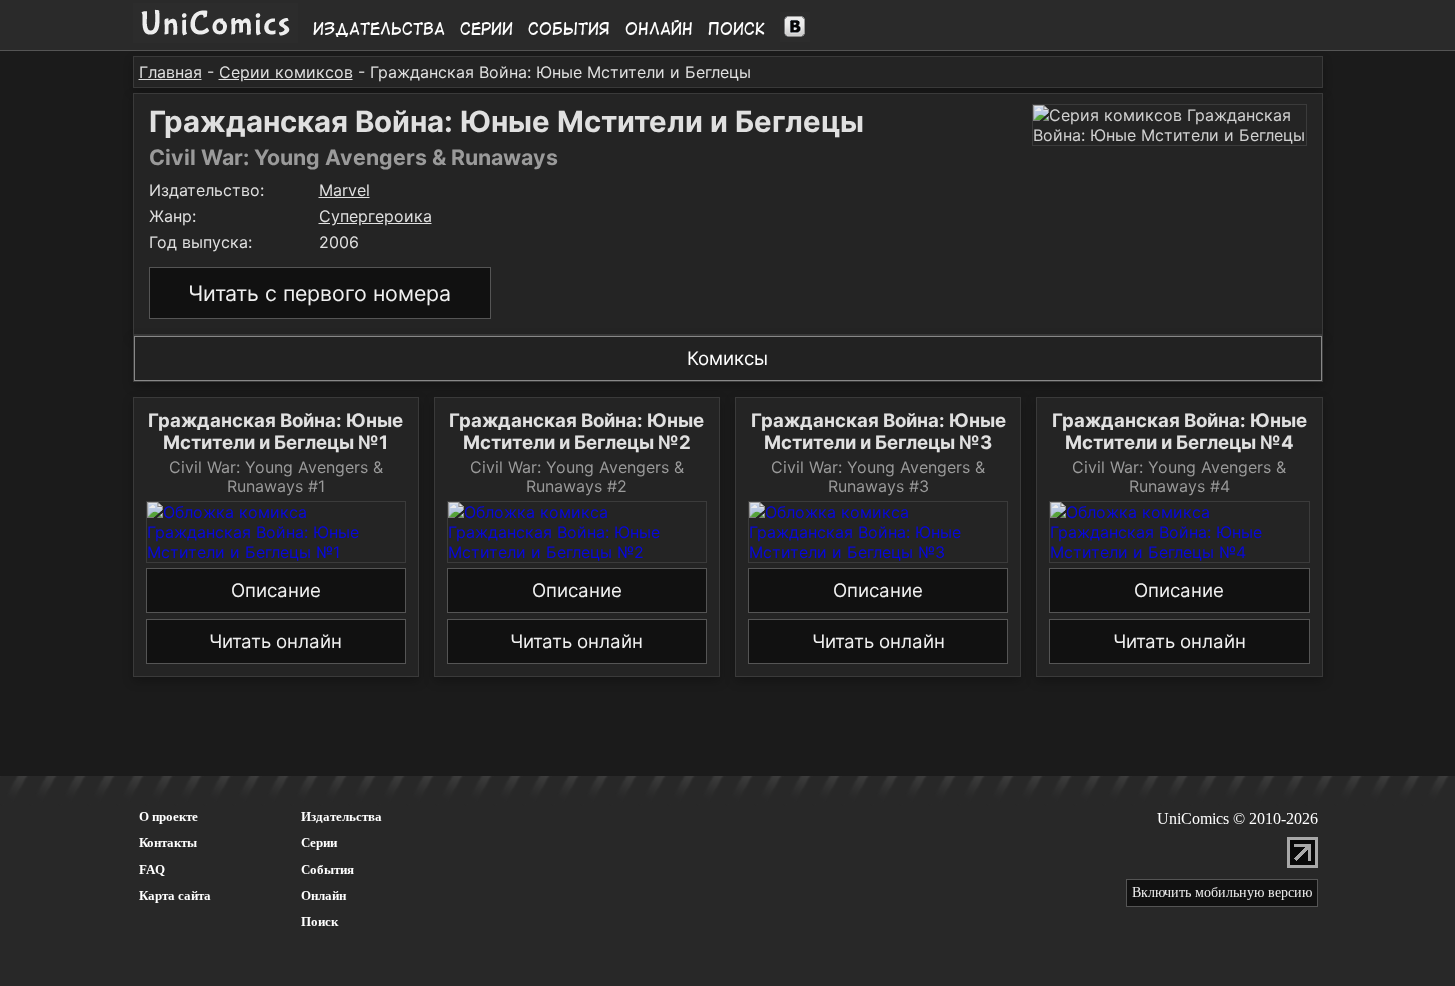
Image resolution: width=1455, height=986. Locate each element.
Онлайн (659, 29)
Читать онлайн (275, 641)
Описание (276, 590)
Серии (486, 29)
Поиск (736, 29)
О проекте (168, 816)
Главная (170, 72)
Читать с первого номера (319, 293)
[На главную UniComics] (215, 37)
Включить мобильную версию (1222, 892)
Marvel (344, 190)
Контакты (168, 842)
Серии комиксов (286, 72)
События (569, 29)
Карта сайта (175, 895)
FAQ (152, 869)
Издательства (379, 29)
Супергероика (375, 216)
